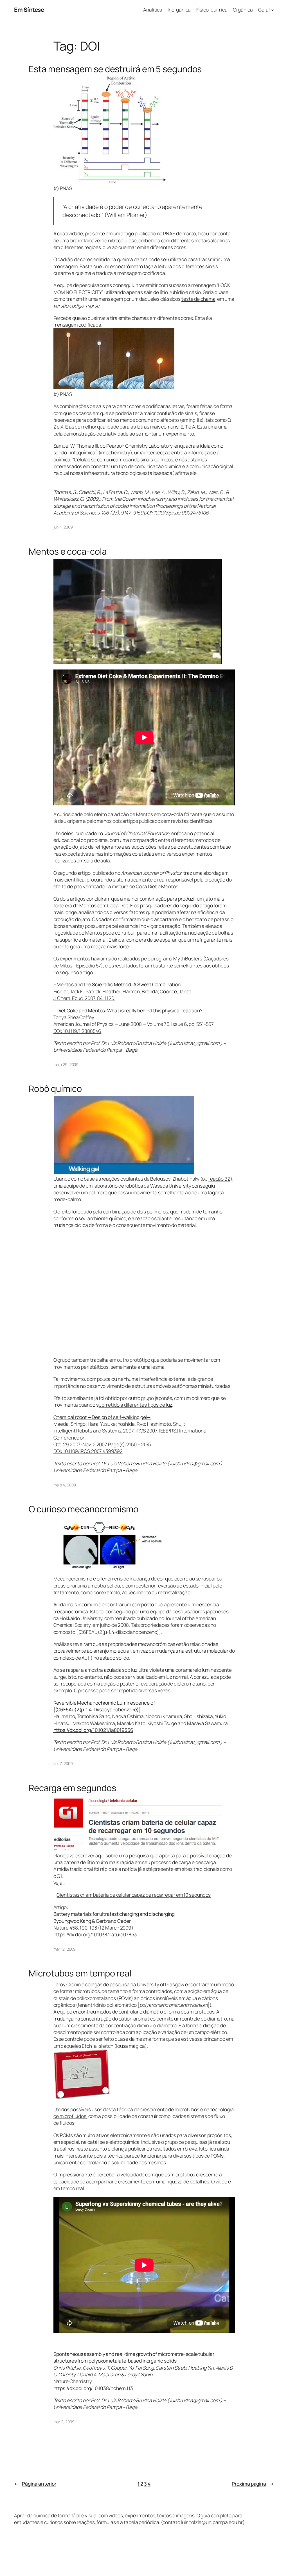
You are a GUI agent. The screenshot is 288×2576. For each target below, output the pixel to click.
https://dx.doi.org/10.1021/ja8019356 (93, 1730)
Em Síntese (29, 10)
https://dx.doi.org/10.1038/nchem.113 (93, 2388)
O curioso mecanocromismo (84, 1509)
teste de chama (198, 299)
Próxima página (253, 2484)
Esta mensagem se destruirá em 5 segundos (115, 69)
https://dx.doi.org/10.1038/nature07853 (95, 1934)
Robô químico (55, 1089)
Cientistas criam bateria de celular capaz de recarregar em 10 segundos (134, 1895)
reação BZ (219, 1179)
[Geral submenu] (273, 10)
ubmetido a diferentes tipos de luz (136, 1405)
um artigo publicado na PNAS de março (155, 233)
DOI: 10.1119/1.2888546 (77, 1031)
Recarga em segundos (72, 1788)
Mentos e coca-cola (67, 551)
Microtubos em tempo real (80, 1973)
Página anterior (35, 2484)
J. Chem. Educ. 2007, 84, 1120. (84, 998)
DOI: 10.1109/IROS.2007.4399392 (88, 1451)
